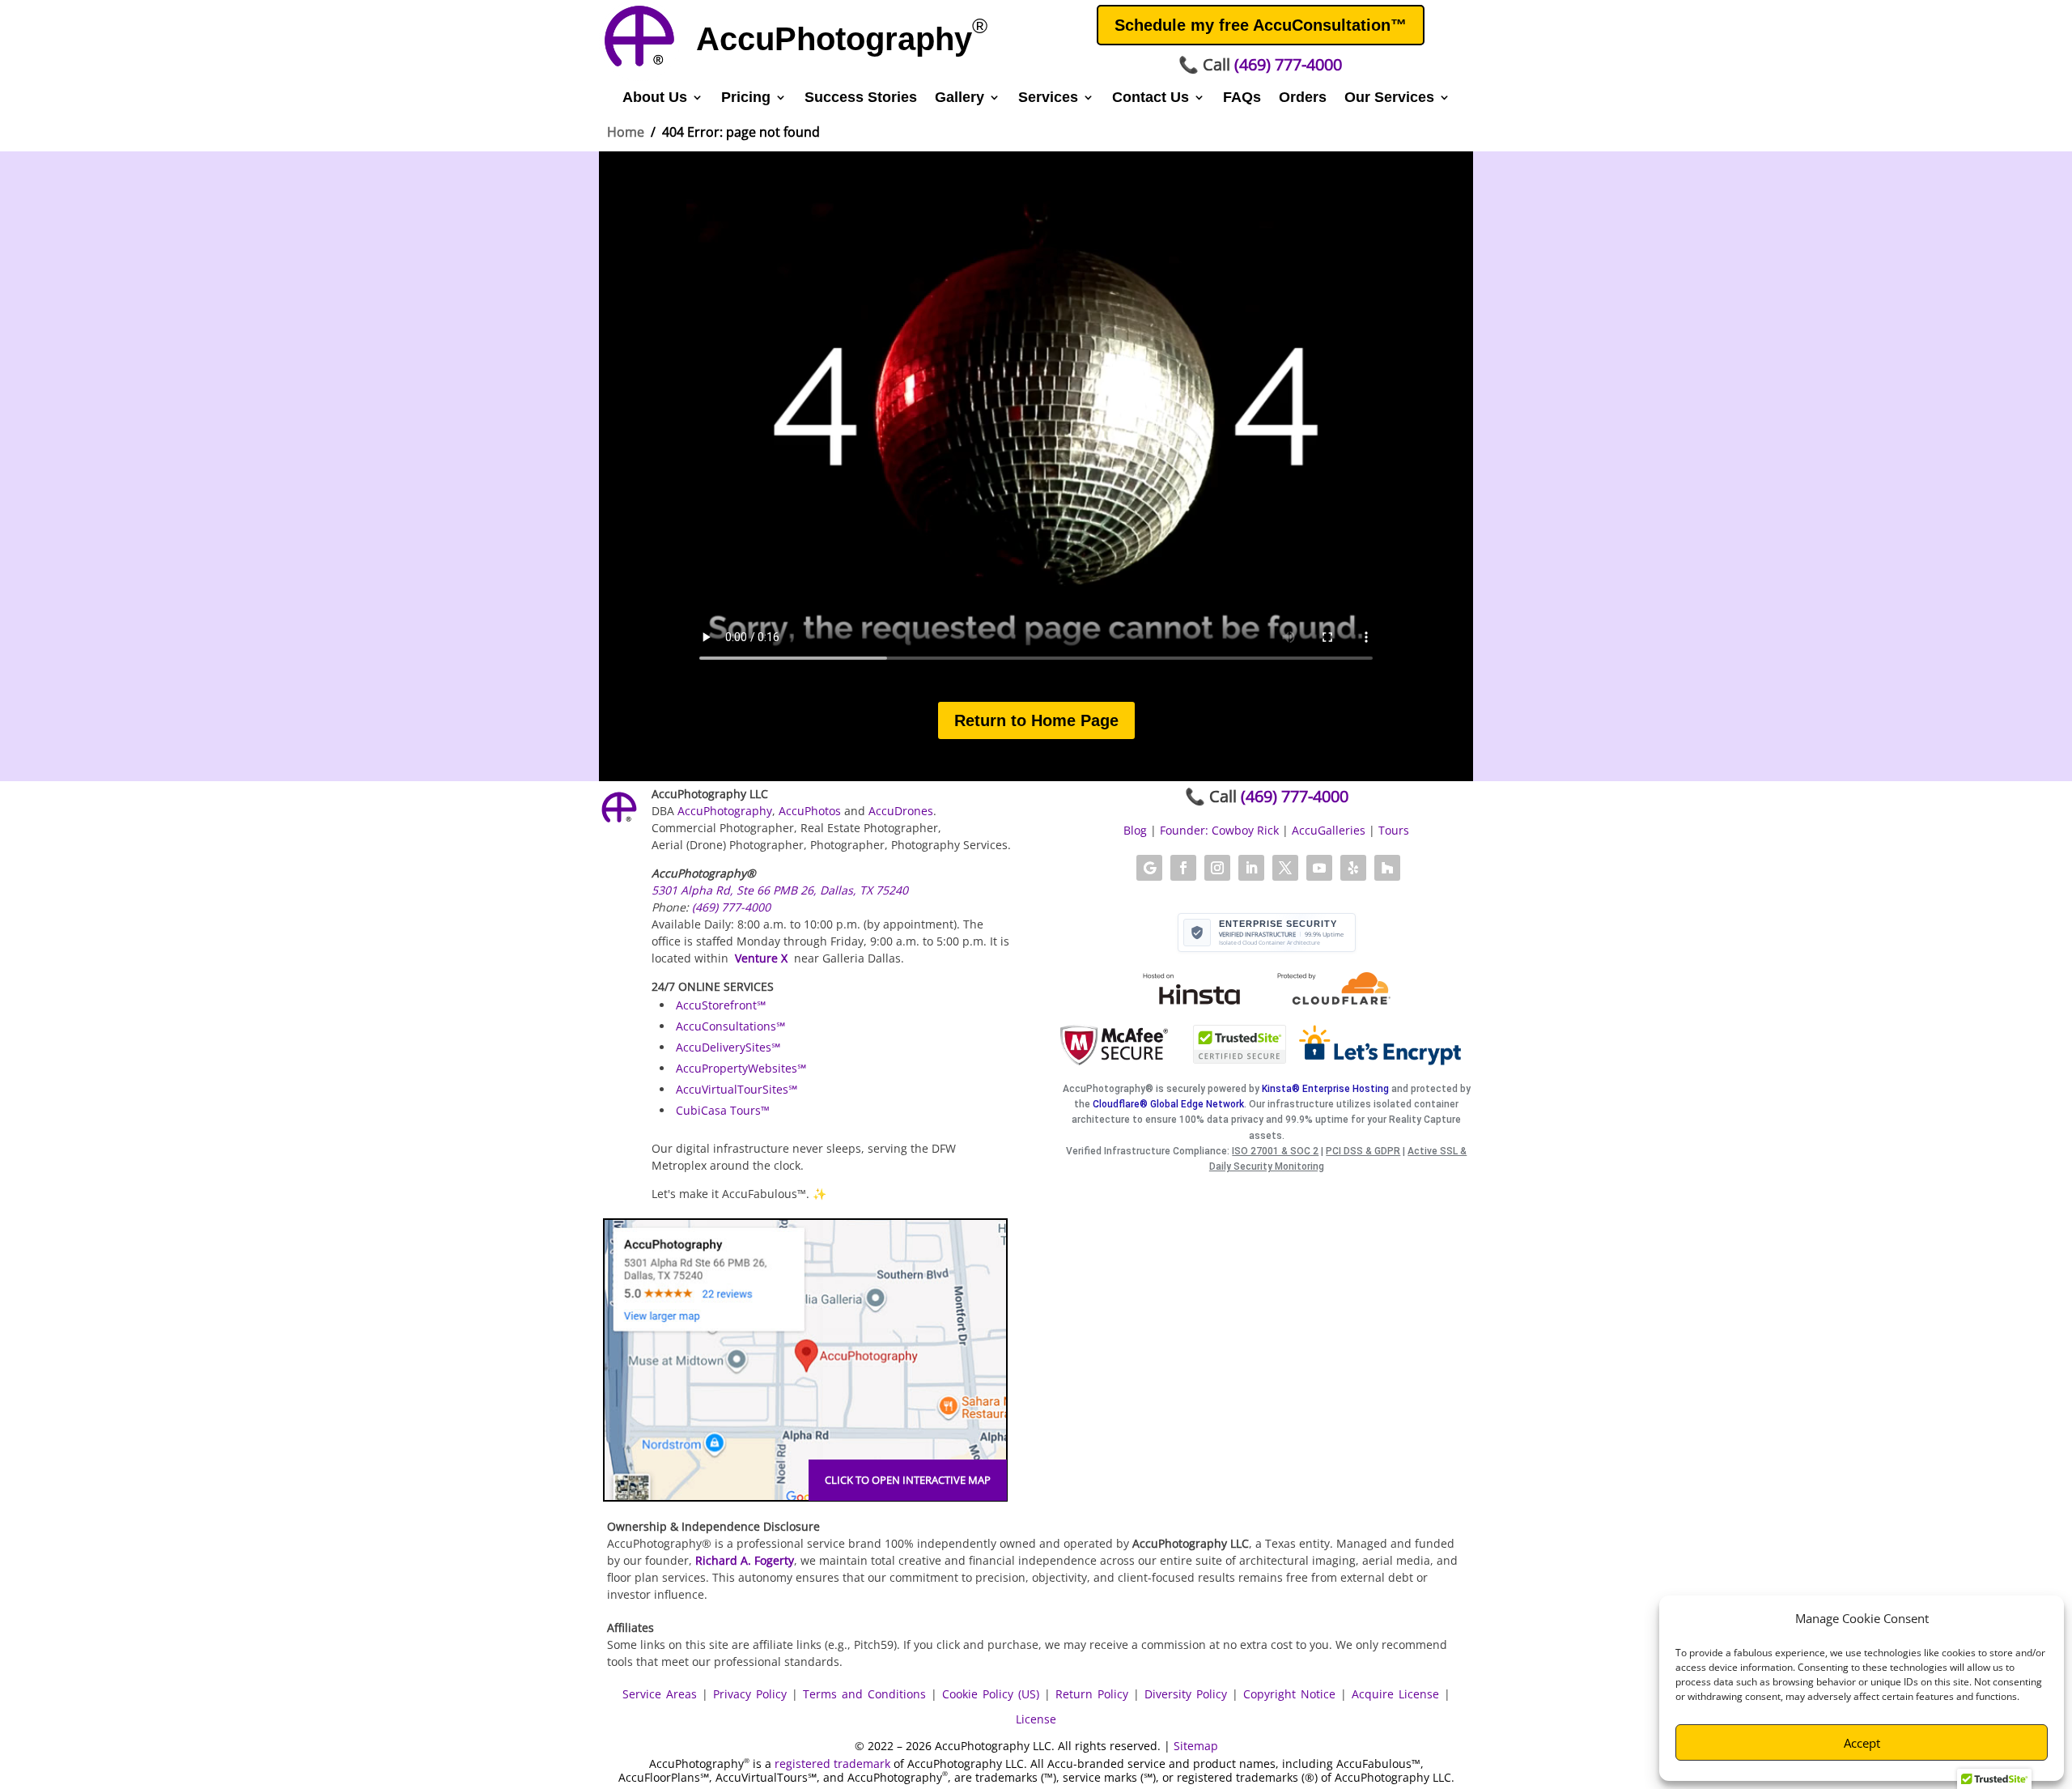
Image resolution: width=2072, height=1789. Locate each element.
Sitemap (1196, 1746)
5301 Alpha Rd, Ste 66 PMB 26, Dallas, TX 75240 (780, 890)
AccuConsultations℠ (730, 1026)
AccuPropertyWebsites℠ (741, 1068)
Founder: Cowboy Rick (1219, 830)
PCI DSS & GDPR (1363, 1151)
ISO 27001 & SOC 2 (1275, 1151)
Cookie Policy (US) (991, 1694)
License (1036, 1719)
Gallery (960, 98)
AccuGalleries (1329, 830)
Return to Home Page (1036, 720)
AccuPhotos (810, 811)
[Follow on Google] (1149, 868)
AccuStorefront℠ (721, 1005)
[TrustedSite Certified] (1240, 1045)
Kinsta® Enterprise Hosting (1325, 1089)
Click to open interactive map (908, 1480)
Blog (1135, 830)
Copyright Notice (1289, 1694)
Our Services (1389, 98)
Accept (1862, 1743)
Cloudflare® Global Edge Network (1168, 1104)
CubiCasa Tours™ (723, 1110)
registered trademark (832, 1764)
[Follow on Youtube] (1319, 868)
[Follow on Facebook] (1183, 868)
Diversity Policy (1186, 1694)
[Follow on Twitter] (1285, 868)
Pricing (746, 98)
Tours (1394, 830)
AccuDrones (901, 811)
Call (1260, 64)
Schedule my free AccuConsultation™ (1261, 25)
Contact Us (1151, 98)
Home (626, 132)
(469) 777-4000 (731, 907)
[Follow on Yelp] (1353, 868)
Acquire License (1395, 1694)
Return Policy (1092, 1694)
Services (1048, 98)
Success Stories (861, 98)
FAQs (1242, 98)
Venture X (761, 958)
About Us (655, 98)
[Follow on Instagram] (1217, 868)
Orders (1303, 98)
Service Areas (660, 1694)
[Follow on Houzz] (1387, 868)
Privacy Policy (750, 1694)
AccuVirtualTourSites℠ (737, 1089)
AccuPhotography (725, 811)
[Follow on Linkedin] (1251, 868)
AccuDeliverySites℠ (728, 1047)
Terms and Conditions (864, 1694)
